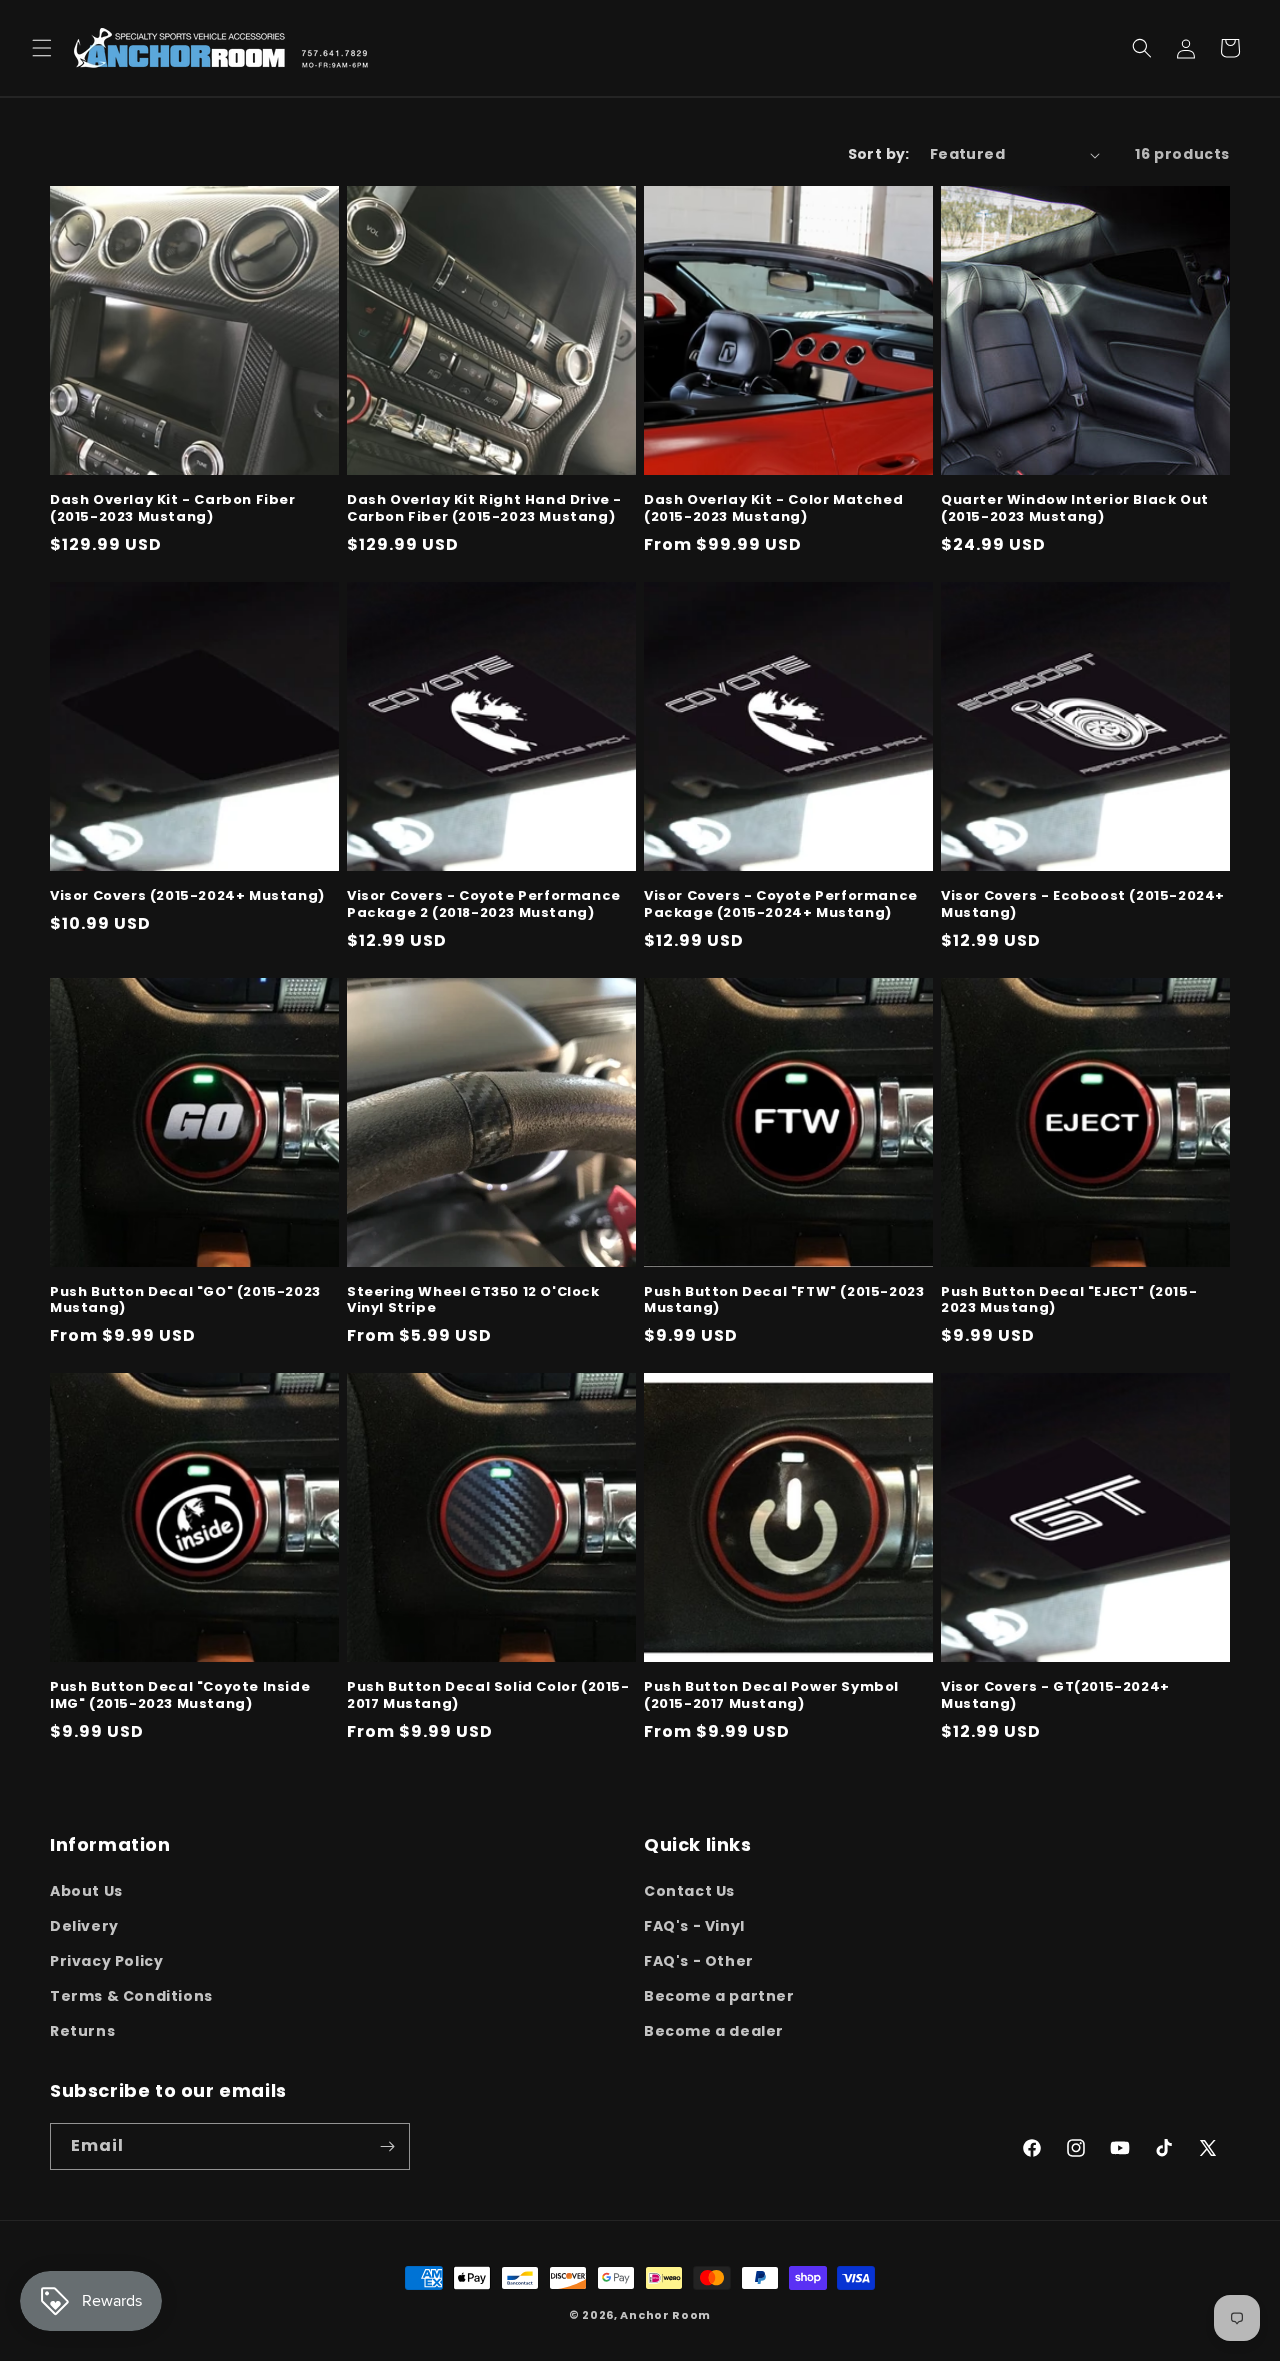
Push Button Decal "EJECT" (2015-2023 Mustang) (1069, 1301)
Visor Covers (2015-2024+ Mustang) (187, 896)
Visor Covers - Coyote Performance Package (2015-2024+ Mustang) (781, 905)
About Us (86, 1891)
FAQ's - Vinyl (694, 1926)
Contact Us (689, 1891)
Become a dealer (714, 2031)
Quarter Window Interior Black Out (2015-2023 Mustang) (1075, 509)
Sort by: (879, 154)
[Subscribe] (387, 2146)
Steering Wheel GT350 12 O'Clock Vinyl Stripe (473, 1301)
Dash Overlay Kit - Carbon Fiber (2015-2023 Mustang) (173, 509)
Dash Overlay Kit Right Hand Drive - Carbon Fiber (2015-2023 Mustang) (484, 509)
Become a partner (719, 1996)
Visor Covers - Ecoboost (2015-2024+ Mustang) (1083, 905)
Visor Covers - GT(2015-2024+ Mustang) (1055, 1696)
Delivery (84, 1926)
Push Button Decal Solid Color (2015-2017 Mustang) (488, 1696)
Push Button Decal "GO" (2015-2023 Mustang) (185, 1301)
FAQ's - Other (699, 1961)
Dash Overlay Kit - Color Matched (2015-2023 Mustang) (773, 509)
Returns (82, 2031)
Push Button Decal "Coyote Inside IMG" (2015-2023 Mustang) (180, 1696)
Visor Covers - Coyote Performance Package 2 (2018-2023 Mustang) (484, 905)
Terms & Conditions (131, 1996)
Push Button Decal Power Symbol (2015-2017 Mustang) (771, 1696)
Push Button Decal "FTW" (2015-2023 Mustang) (784, 1301)
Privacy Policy (106, 1961)
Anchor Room (665, 2315)
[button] (42, 48)
